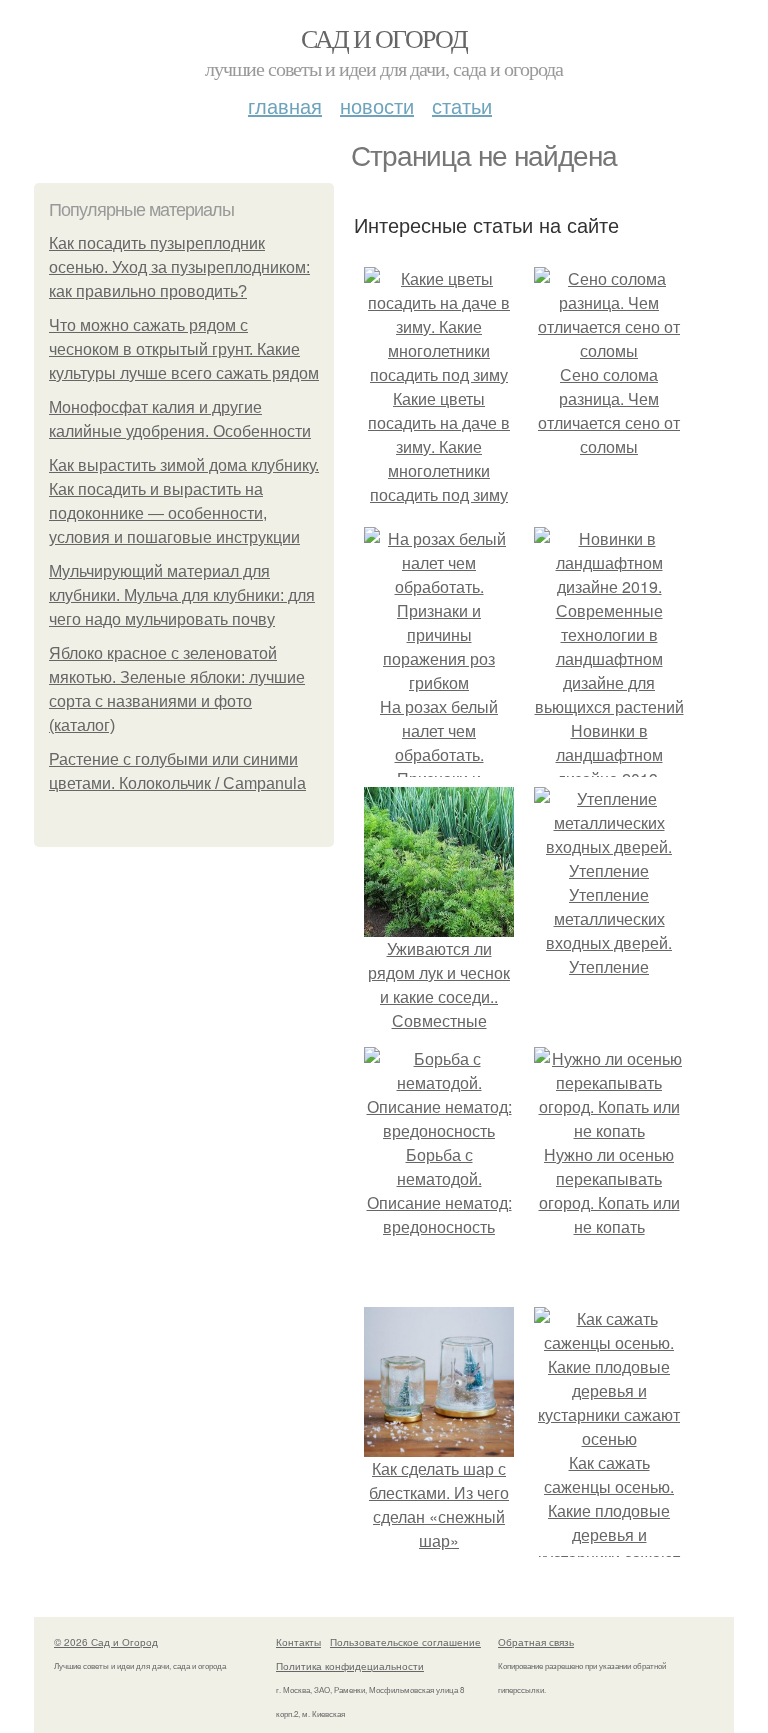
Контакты (298, 1642)
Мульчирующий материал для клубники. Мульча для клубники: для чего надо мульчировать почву (182, 595)
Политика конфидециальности (350, 1666)
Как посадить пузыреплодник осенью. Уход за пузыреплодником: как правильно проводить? (179, 267)
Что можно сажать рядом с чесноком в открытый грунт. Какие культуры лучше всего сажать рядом (184, 349)
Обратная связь (536, 1642)
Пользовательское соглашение (405, 1642)
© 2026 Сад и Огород (106, 1642)
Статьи (462, 105)
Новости (377, 105)
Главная (285, 105)
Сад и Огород (384, 38)
